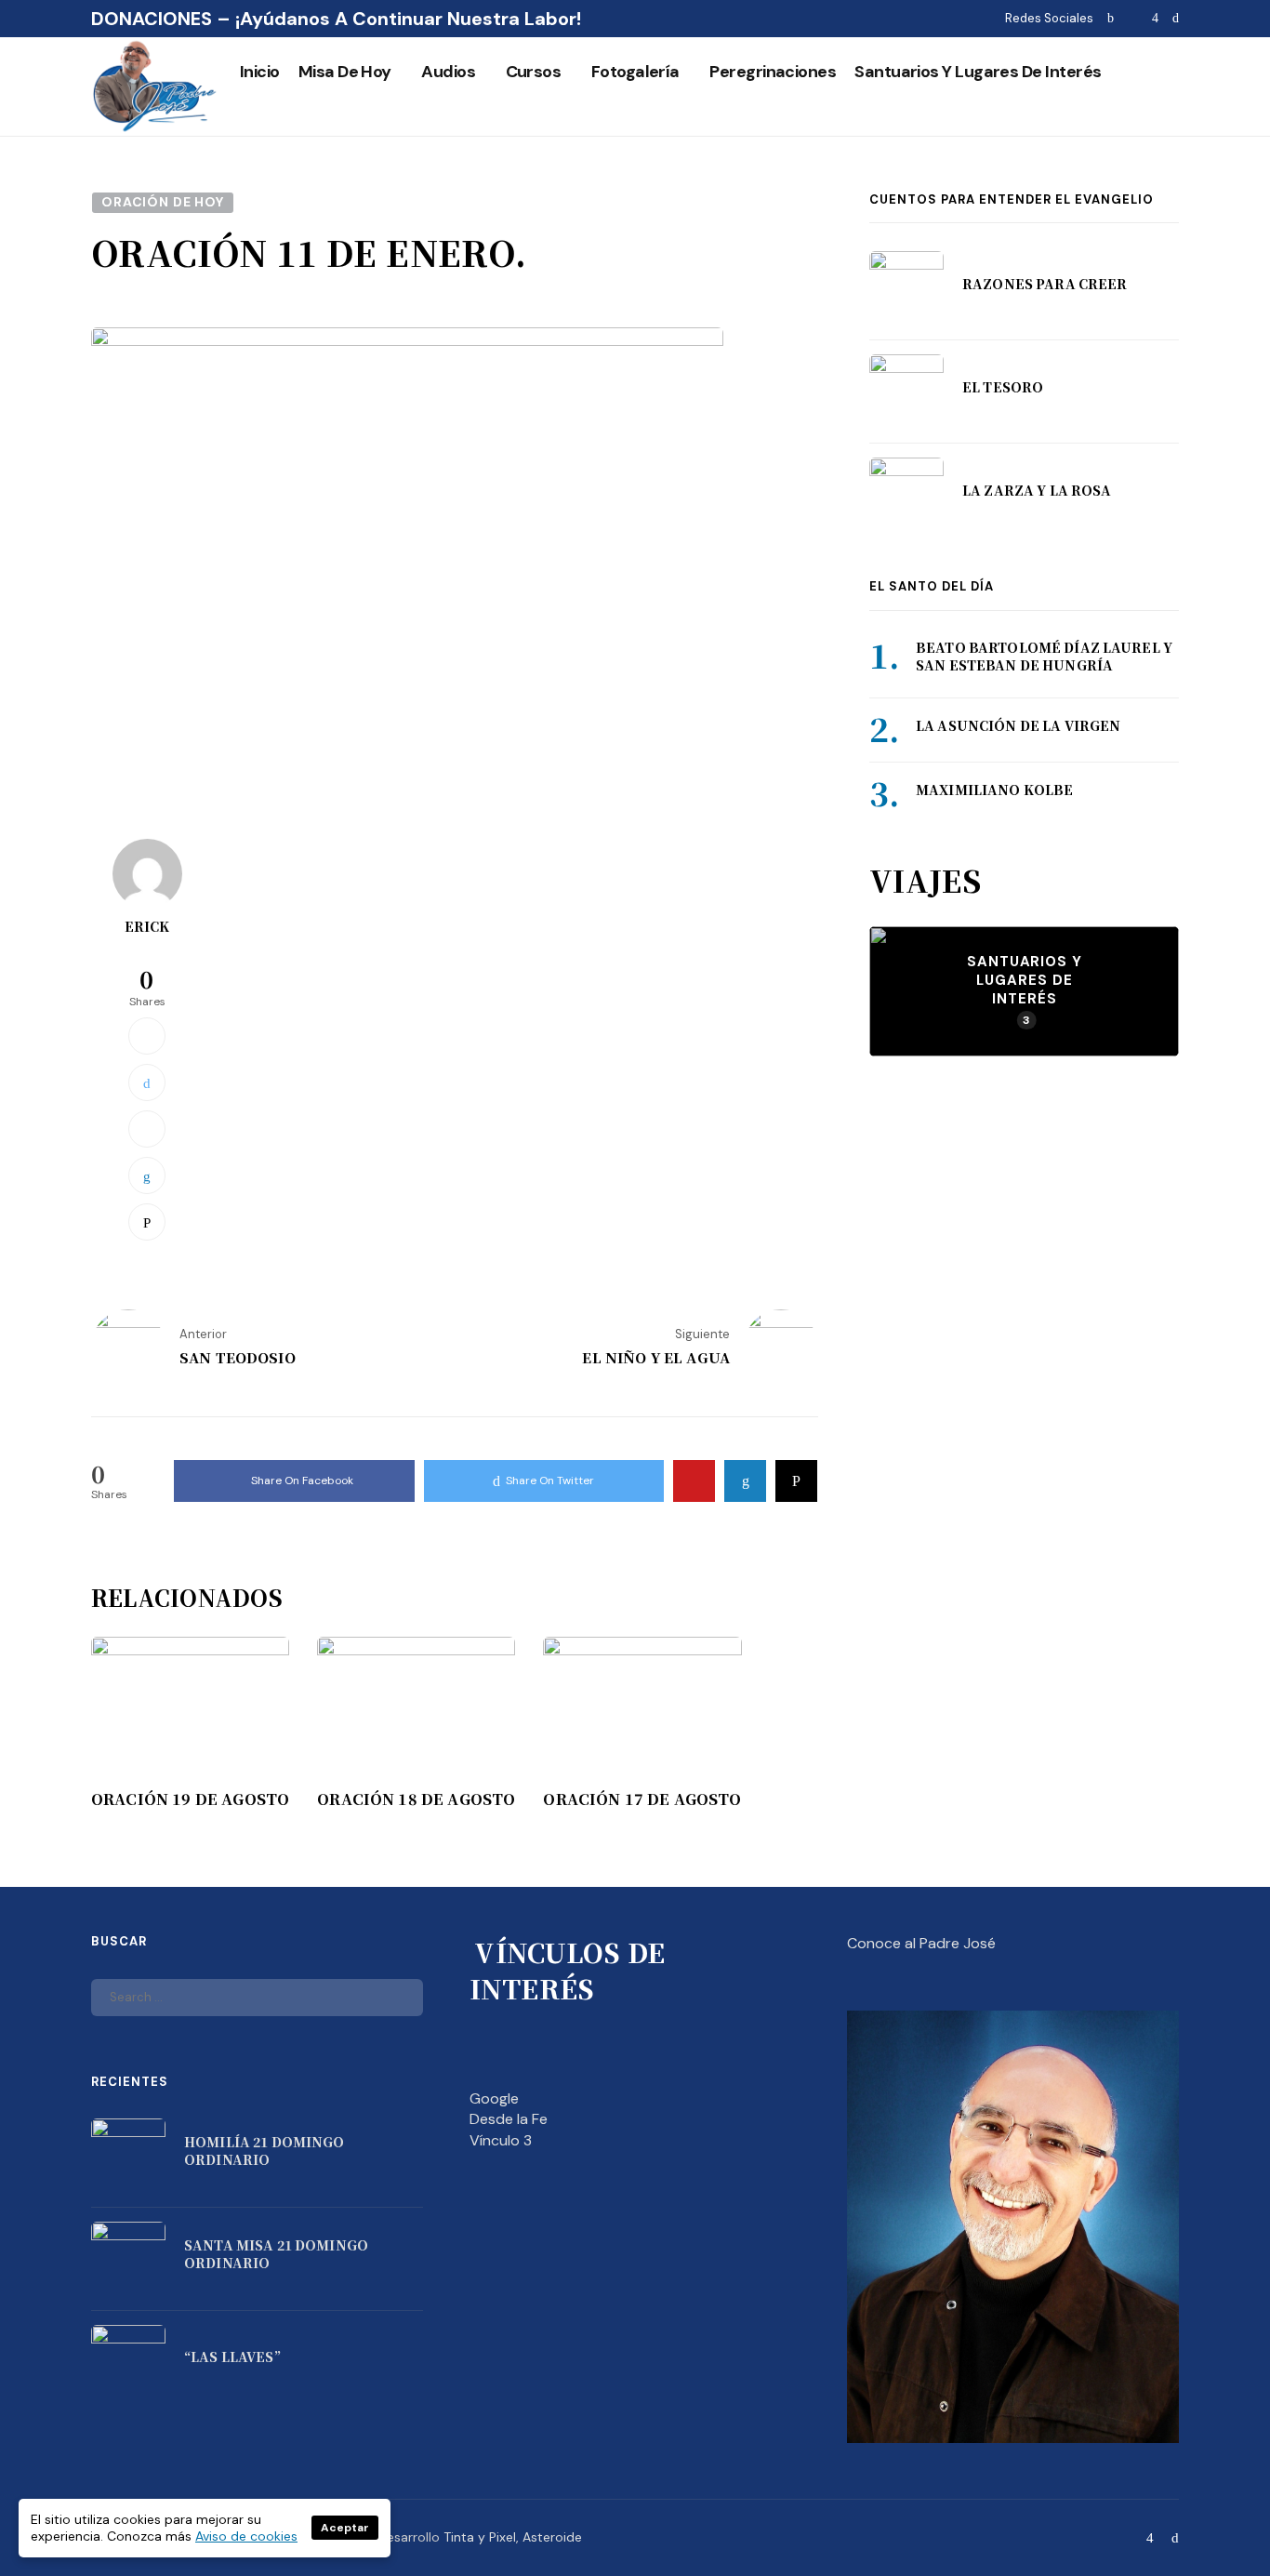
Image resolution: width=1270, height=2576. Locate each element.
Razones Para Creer (1045, 284)
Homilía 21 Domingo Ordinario (265, 2151)
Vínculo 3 (501, 2140)
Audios (448, 72)
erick (147, 926)
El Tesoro (1003, 387)
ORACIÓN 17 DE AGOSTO (642, 1799)
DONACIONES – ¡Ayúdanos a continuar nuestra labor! (336, 19)
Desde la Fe (509, 2119)
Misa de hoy (345, 72)
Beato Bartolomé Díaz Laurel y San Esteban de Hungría (1044, 657)
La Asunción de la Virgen (1018, 725)
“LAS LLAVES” (232, 2357)
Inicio (260, 72)
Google (494, 2098)
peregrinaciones (773, 72)
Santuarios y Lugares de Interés (978, 72)
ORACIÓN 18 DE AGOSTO (416, 1799)
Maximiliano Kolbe (994, 790)
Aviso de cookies (246, 2536)
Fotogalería (635, 72)
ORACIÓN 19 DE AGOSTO (190, 1799)
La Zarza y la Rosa (1037, 490)
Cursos (534, 72)
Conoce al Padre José (921, 1943)
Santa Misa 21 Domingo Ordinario (276, 2254)
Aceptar (345, 2528)
